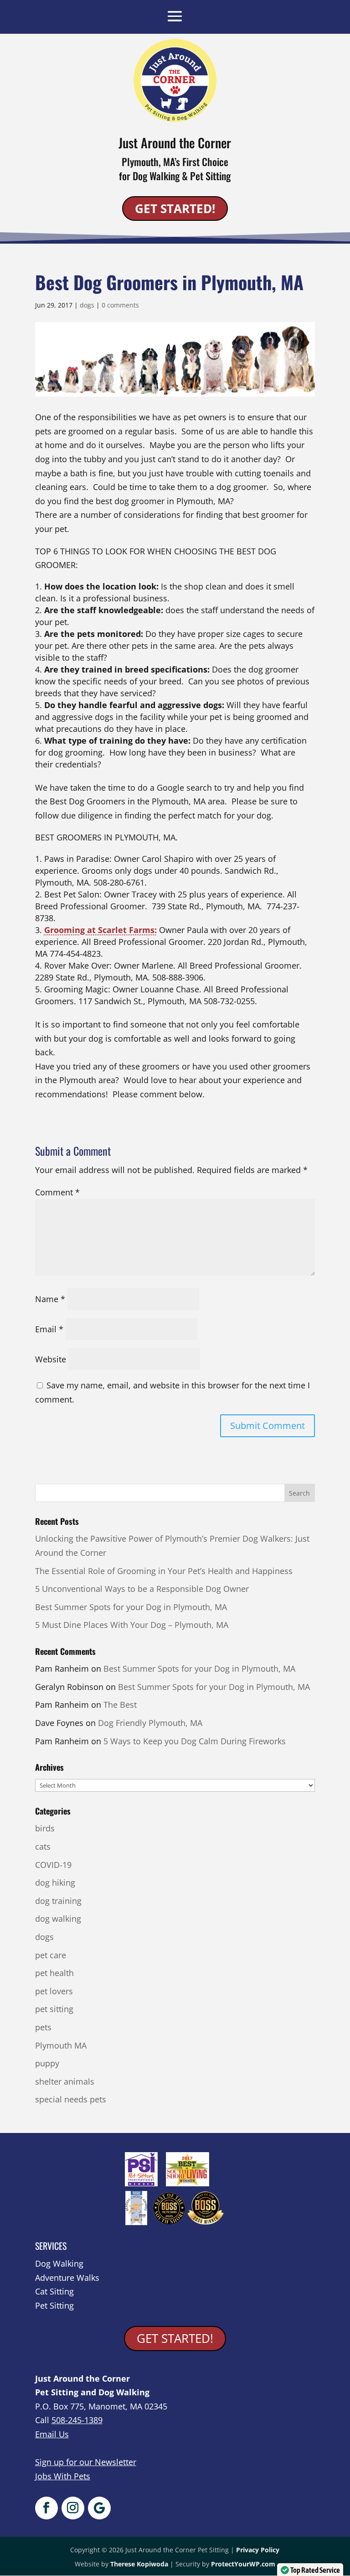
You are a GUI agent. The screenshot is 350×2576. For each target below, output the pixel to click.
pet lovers (54, 1991)
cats (43, 1846)
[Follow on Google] (99, 2508)
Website (51, 1359)
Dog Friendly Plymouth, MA (150, 1723)
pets (43, 2027)
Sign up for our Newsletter (86, 2462)
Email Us (52, 2434)
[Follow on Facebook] (46, 2508)
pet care (51, 1955)
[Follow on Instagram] (73, 2508)
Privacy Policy (258, 2550)
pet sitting (54, 2009)
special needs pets (71, 2099)
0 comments (120, 305)
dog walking (58, 1919)
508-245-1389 (77, 2420)
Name (50, 1299)
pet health (54, 1973)
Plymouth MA (61, 2045)
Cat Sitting (54, 2291)
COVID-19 (53, 1865)
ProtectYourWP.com (243, 2564)
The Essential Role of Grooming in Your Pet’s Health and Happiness (164, 1571)
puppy (47, 2063)
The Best (120, 1705)
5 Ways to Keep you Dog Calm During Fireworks (195, 1741)
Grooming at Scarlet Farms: (100, 930)
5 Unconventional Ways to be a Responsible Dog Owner (142, 1589)
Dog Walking (59, 2263)
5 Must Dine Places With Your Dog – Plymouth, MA (132, 1625)
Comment (57, 1192)
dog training (58, 1901)
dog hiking (55, 1882)
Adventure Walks (67, 2278)
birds (45, 1828)
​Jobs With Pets (63, 2476)
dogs (87, 305)
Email (49, 1329)
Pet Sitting (54, 2305)
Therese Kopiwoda (139, 2564)
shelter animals (65, 2081)
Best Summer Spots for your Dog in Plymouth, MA (131, 1607)
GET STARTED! (175, 209)
